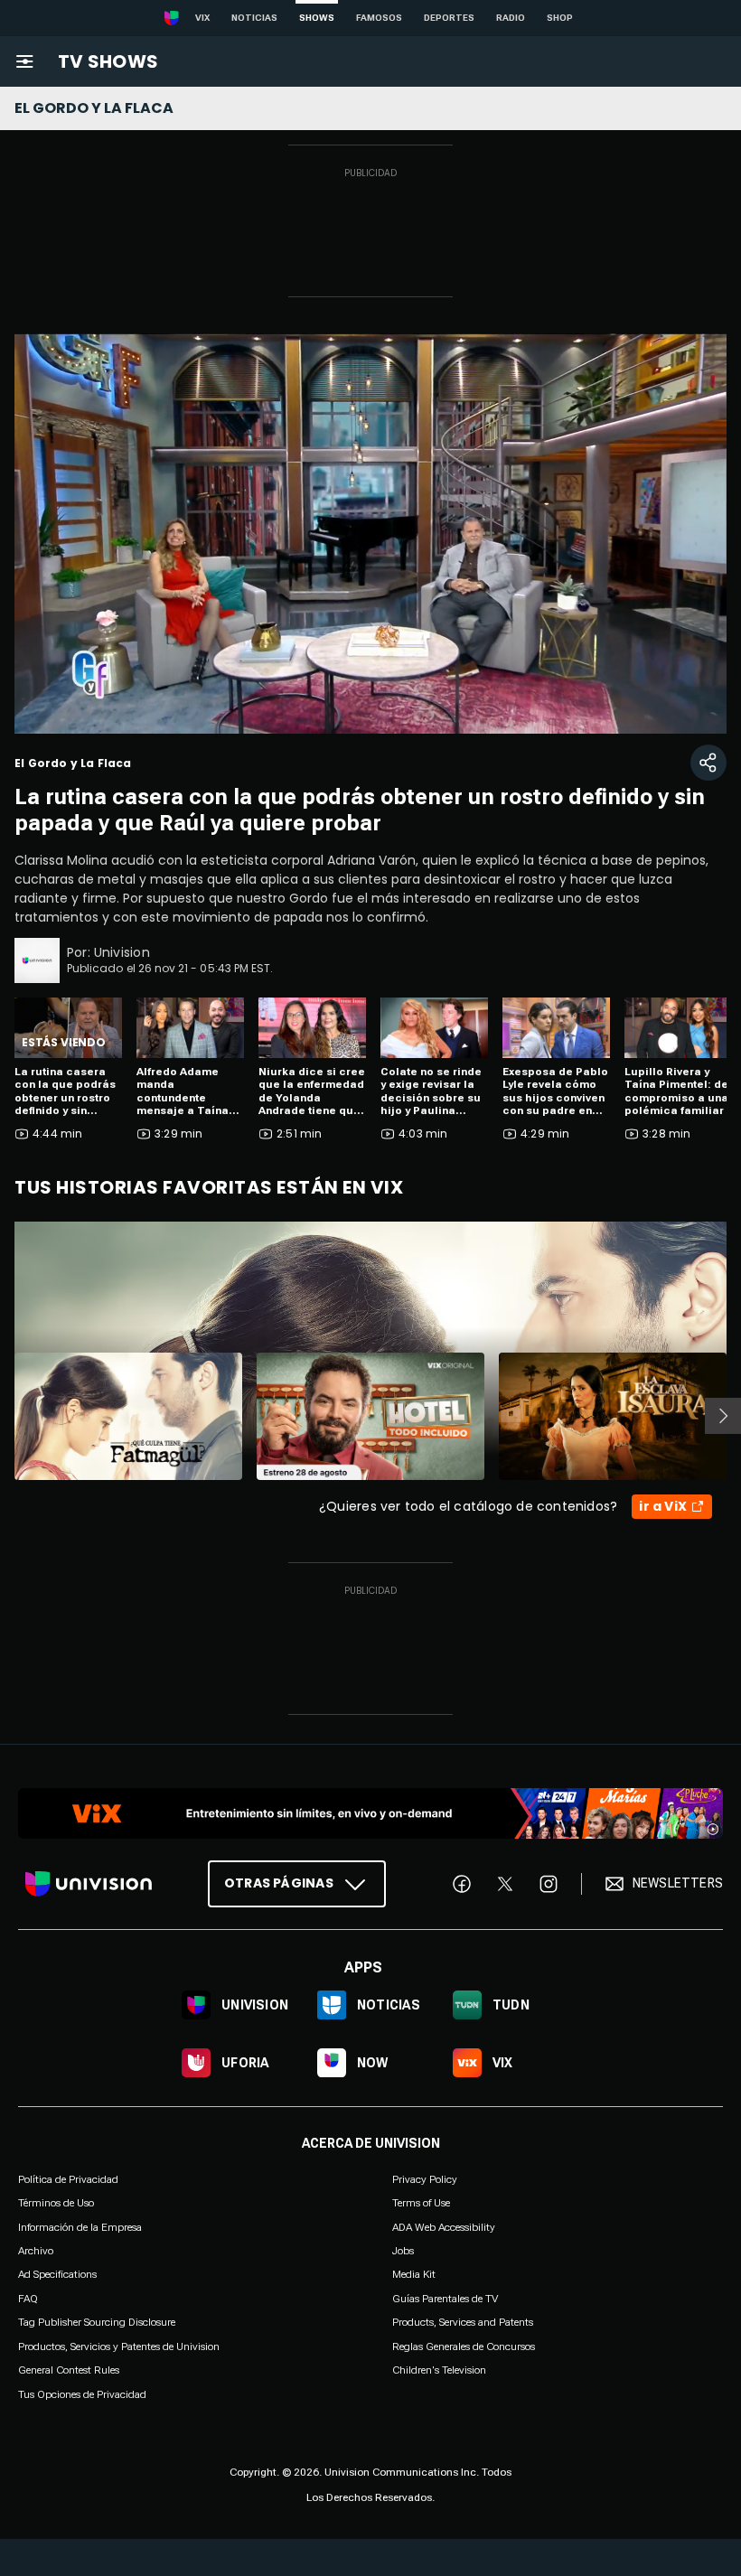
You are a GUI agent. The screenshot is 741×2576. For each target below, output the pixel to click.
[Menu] (24, 61)
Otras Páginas (279, 1883)
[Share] (708, 763)
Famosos (379, 18)
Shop (560, 18)
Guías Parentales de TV (445, 2298)
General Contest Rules (69, 2370)
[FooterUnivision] (89, 1883)
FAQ (28, 2298)
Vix (202, 18)
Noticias (254, 18)
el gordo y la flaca (94, 108)
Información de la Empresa (80, 2226)
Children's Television (439, 2370)
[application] (370, 534)
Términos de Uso (56, 2203)
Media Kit (414, 2274)
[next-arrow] (723, 1416)
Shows (317, 18)
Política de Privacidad (68, 2178)
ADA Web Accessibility (444, 2226)
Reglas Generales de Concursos (464, 2346)
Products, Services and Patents (463, 2322)
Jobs (403, 2251)
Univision (122, 952)
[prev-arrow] (3, 1416)
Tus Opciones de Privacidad (82, 2394)
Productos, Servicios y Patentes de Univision (119, 2346)
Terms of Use (421, 2203)
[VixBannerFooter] (370, 1813)
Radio (511, 18)
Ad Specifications (57, 2274)
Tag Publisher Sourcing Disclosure (97, 2322)
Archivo (36, 2251)
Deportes (449, 18)
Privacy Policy (425, 2178)
